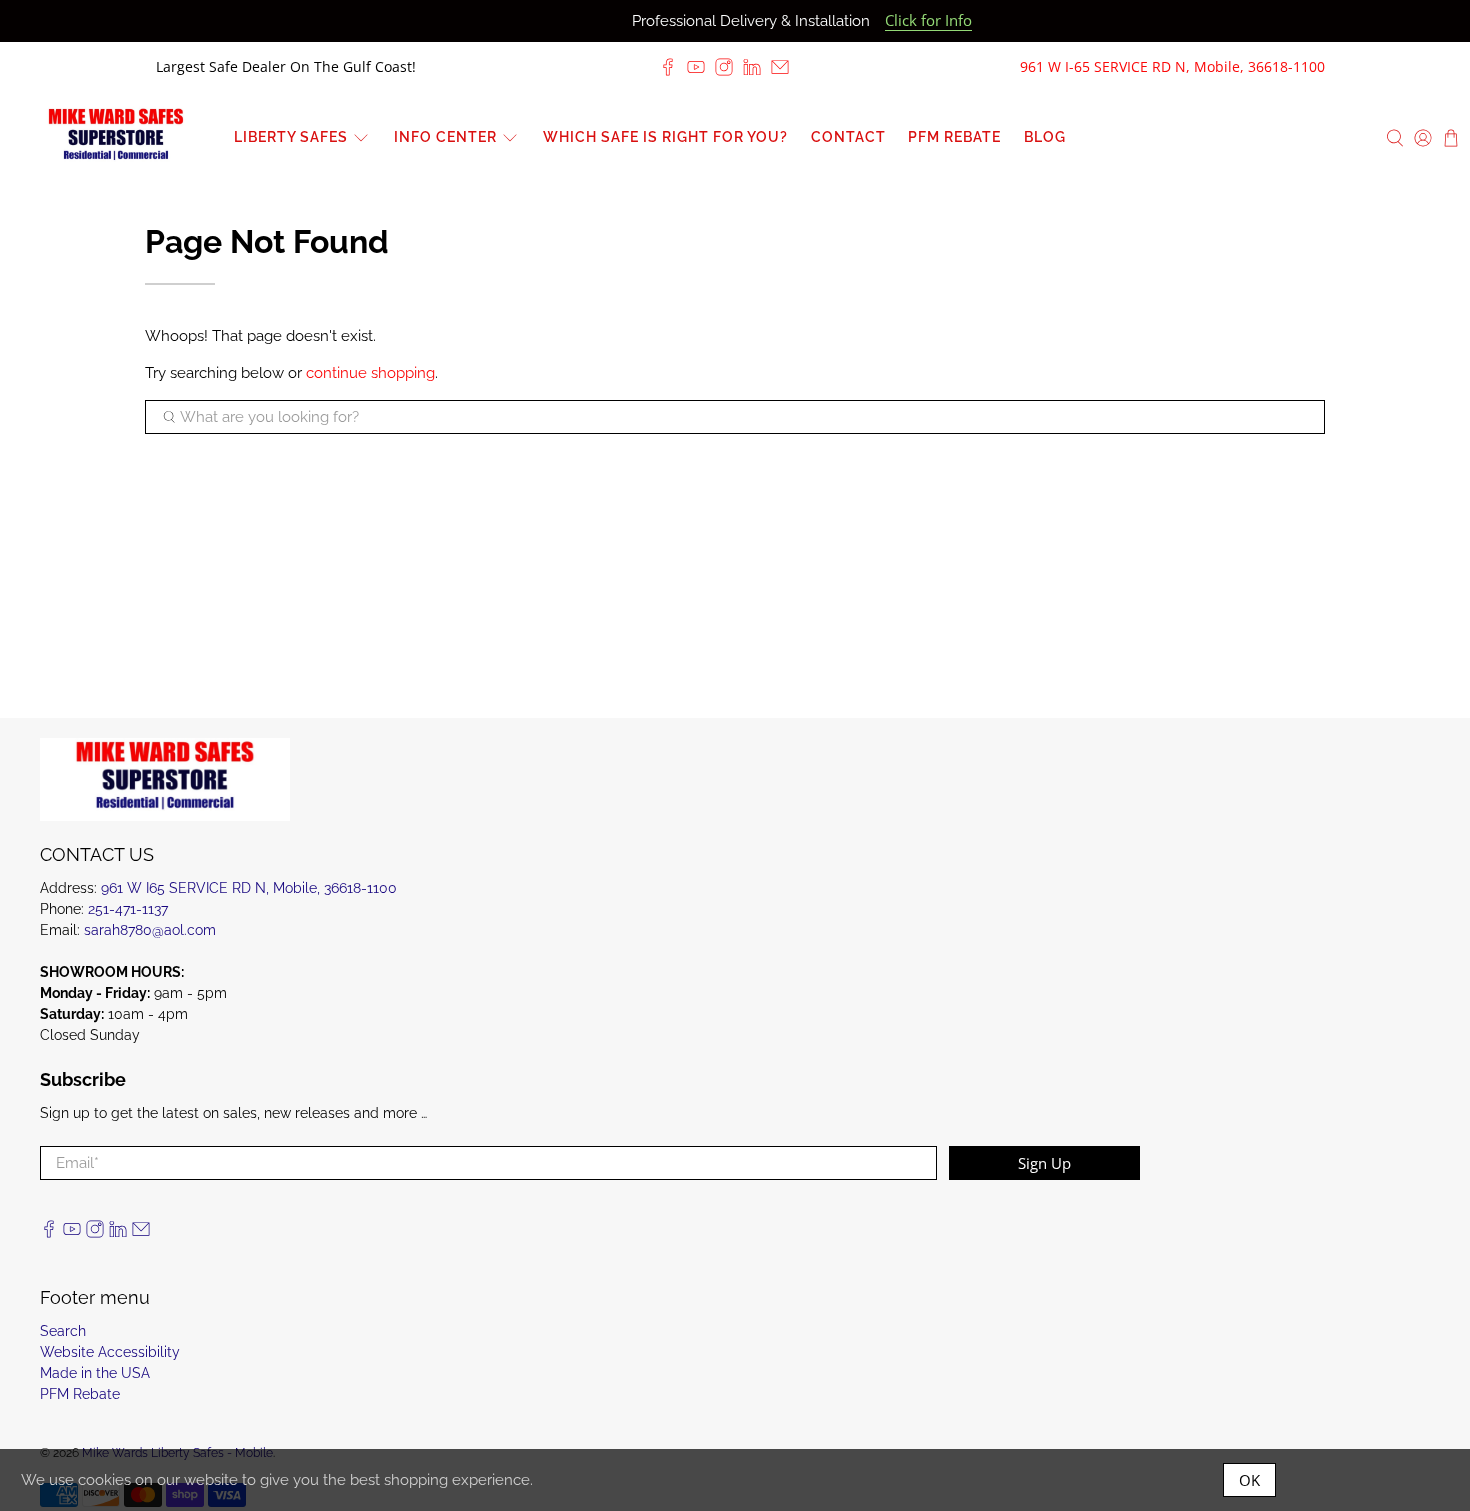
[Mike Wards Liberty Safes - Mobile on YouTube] (696, 67)
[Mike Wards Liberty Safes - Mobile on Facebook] (668, 67)
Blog (1045, 137)
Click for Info (928, 20)
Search (63, 1331)
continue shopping (370, 373)
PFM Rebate (954, 137)
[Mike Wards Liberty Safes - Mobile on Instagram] (724, 67)
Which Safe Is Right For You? (665, 137)
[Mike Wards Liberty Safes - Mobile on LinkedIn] (752, 67)
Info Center (445, 137)
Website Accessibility (110, 1352)
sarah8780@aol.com (150, 930)
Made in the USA (95, 1373)
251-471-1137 (128, 909)
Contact (848, 137)
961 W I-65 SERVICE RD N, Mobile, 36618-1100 (1172, 66)
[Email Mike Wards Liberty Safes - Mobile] (780, 67)
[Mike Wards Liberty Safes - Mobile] (116, 137)
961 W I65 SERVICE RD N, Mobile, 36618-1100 (249, 888)
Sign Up (1044, 1163)
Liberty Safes (291, 137)
